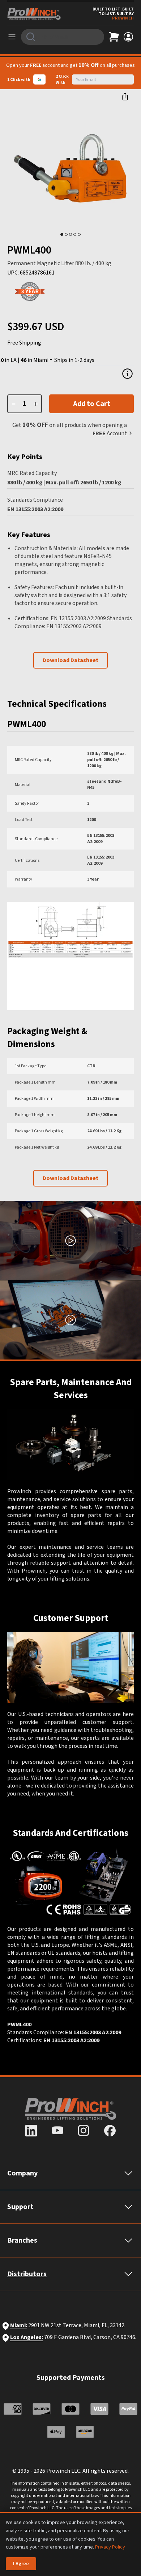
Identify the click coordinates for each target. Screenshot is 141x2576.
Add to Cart (92, 404)
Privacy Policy (110, 2547)
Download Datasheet (70, 660)
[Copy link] (125, 96)
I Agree (21, 2564)
